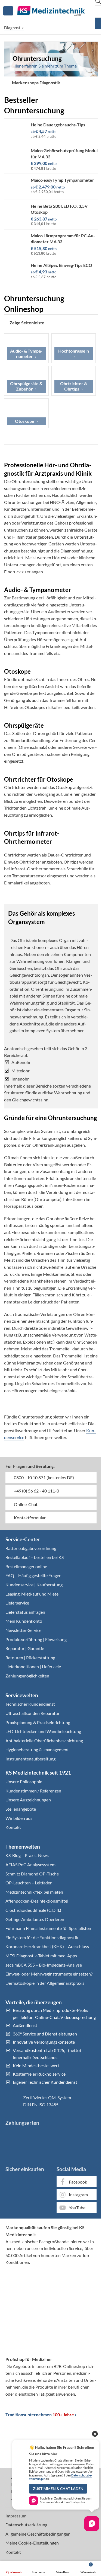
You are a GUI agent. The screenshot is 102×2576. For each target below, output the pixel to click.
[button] (34, 83)
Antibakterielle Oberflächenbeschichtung (44, 1741)
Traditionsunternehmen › (41, 2414)
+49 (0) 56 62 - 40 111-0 (36, 1491)
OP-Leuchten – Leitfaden (29, 1883)
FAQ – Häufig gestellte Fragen (33, 1575)
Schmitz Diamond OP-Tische (32, 1874)
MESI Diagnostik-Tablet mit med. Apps (41, 1956)
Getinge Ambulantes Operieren (35, 1919)
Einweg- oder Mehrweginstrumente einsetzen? (49, 1974)
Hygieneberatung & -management (37, 1749)
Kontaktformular (29, 1518)
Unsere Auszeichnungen (28, 1800)
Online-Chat (25, 1504)
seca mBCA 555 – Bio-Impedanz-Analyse (44, 1965)
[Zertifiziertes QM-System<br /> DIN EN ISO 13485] (12, 2101)
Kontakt (13, 1827)
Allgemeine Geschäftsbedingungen (38, 2534)
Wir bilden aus (19, 1818)
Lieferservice (17, 1603)
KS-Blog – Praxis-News (27, 1855)
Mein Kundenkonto (24, 1621)
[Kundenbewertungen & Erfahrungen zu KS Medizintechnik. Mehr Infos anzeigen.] (51, 2291)
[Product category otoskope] (26, 413)
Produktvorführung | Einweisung (36, 1639)
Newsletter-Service (23, 1630)
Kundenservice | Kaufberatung (34, 1585)
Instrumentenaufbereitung (30, 1759)
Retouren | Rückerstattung (30, 1658)
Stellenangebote (21, 1809)
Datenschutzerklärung (26, 2525)
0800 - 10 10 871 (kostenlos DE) (44, 1477)
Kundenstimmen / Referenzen (33, 1791)
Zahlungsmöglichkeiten (27, 1676)
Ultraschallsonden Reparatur (33, 1713)
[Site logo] (51, 10)
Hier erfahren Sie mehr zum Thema (45, 66)
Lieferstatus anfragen (25, 1612)
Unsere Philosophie (24, 1781)
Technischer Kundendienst (30, 1704)
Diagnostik (14, 28)
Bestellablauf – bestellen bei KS (35, 1557)
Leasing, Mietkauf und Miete (32, 1594)
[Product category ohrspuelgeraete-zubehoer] (26, 381)
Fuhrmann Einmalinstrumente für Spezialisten (48, 1928)
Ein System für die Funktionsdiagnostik (42, 1937)
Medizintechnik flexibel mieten (34, 1892)
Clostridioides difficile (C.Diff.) (33, 1910)
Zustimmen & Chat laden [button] (58, 2489)
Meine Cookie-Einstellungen (32, 2543)
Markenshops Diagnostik (36, 83)
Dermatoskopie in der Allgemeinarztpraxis (45, 1983)
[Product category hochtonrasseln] (74, 348)
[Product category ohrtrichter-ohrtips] (74, 381)
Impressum (16, 2516)
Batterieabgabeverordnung (31, 1548)
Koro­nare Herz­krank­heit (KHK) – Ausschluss (47, 1946)
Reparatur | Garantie (25, 1648)
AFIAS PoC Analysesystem (30, 1864)
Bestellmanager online (26, 1566)
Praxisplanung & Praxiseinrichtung (38, 1722)
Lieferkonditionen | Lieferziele (33, 1666)
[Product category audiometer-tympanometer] (26, 348)
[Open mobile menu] (8, 11)
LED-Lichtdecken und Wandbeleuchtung (43, 1731)
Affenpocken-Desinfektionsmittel (37, 1901)
